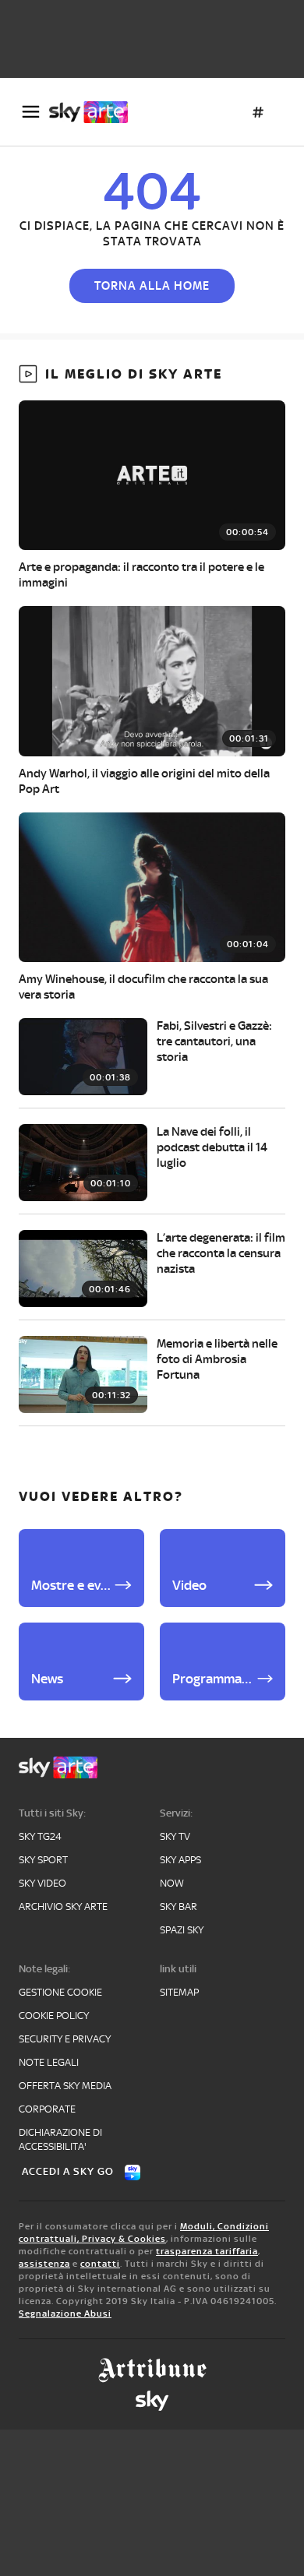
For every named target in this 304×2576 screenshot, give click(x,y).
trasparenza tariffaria (207, 2251)
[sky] (152, 2401)
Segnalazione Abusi (65, 2313)
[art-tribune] (152, 2370)
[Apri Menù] (31, 112)
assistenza (44, 2264)
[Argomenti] (258, 112)
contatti (100, 2264)
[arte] (95, 112)
